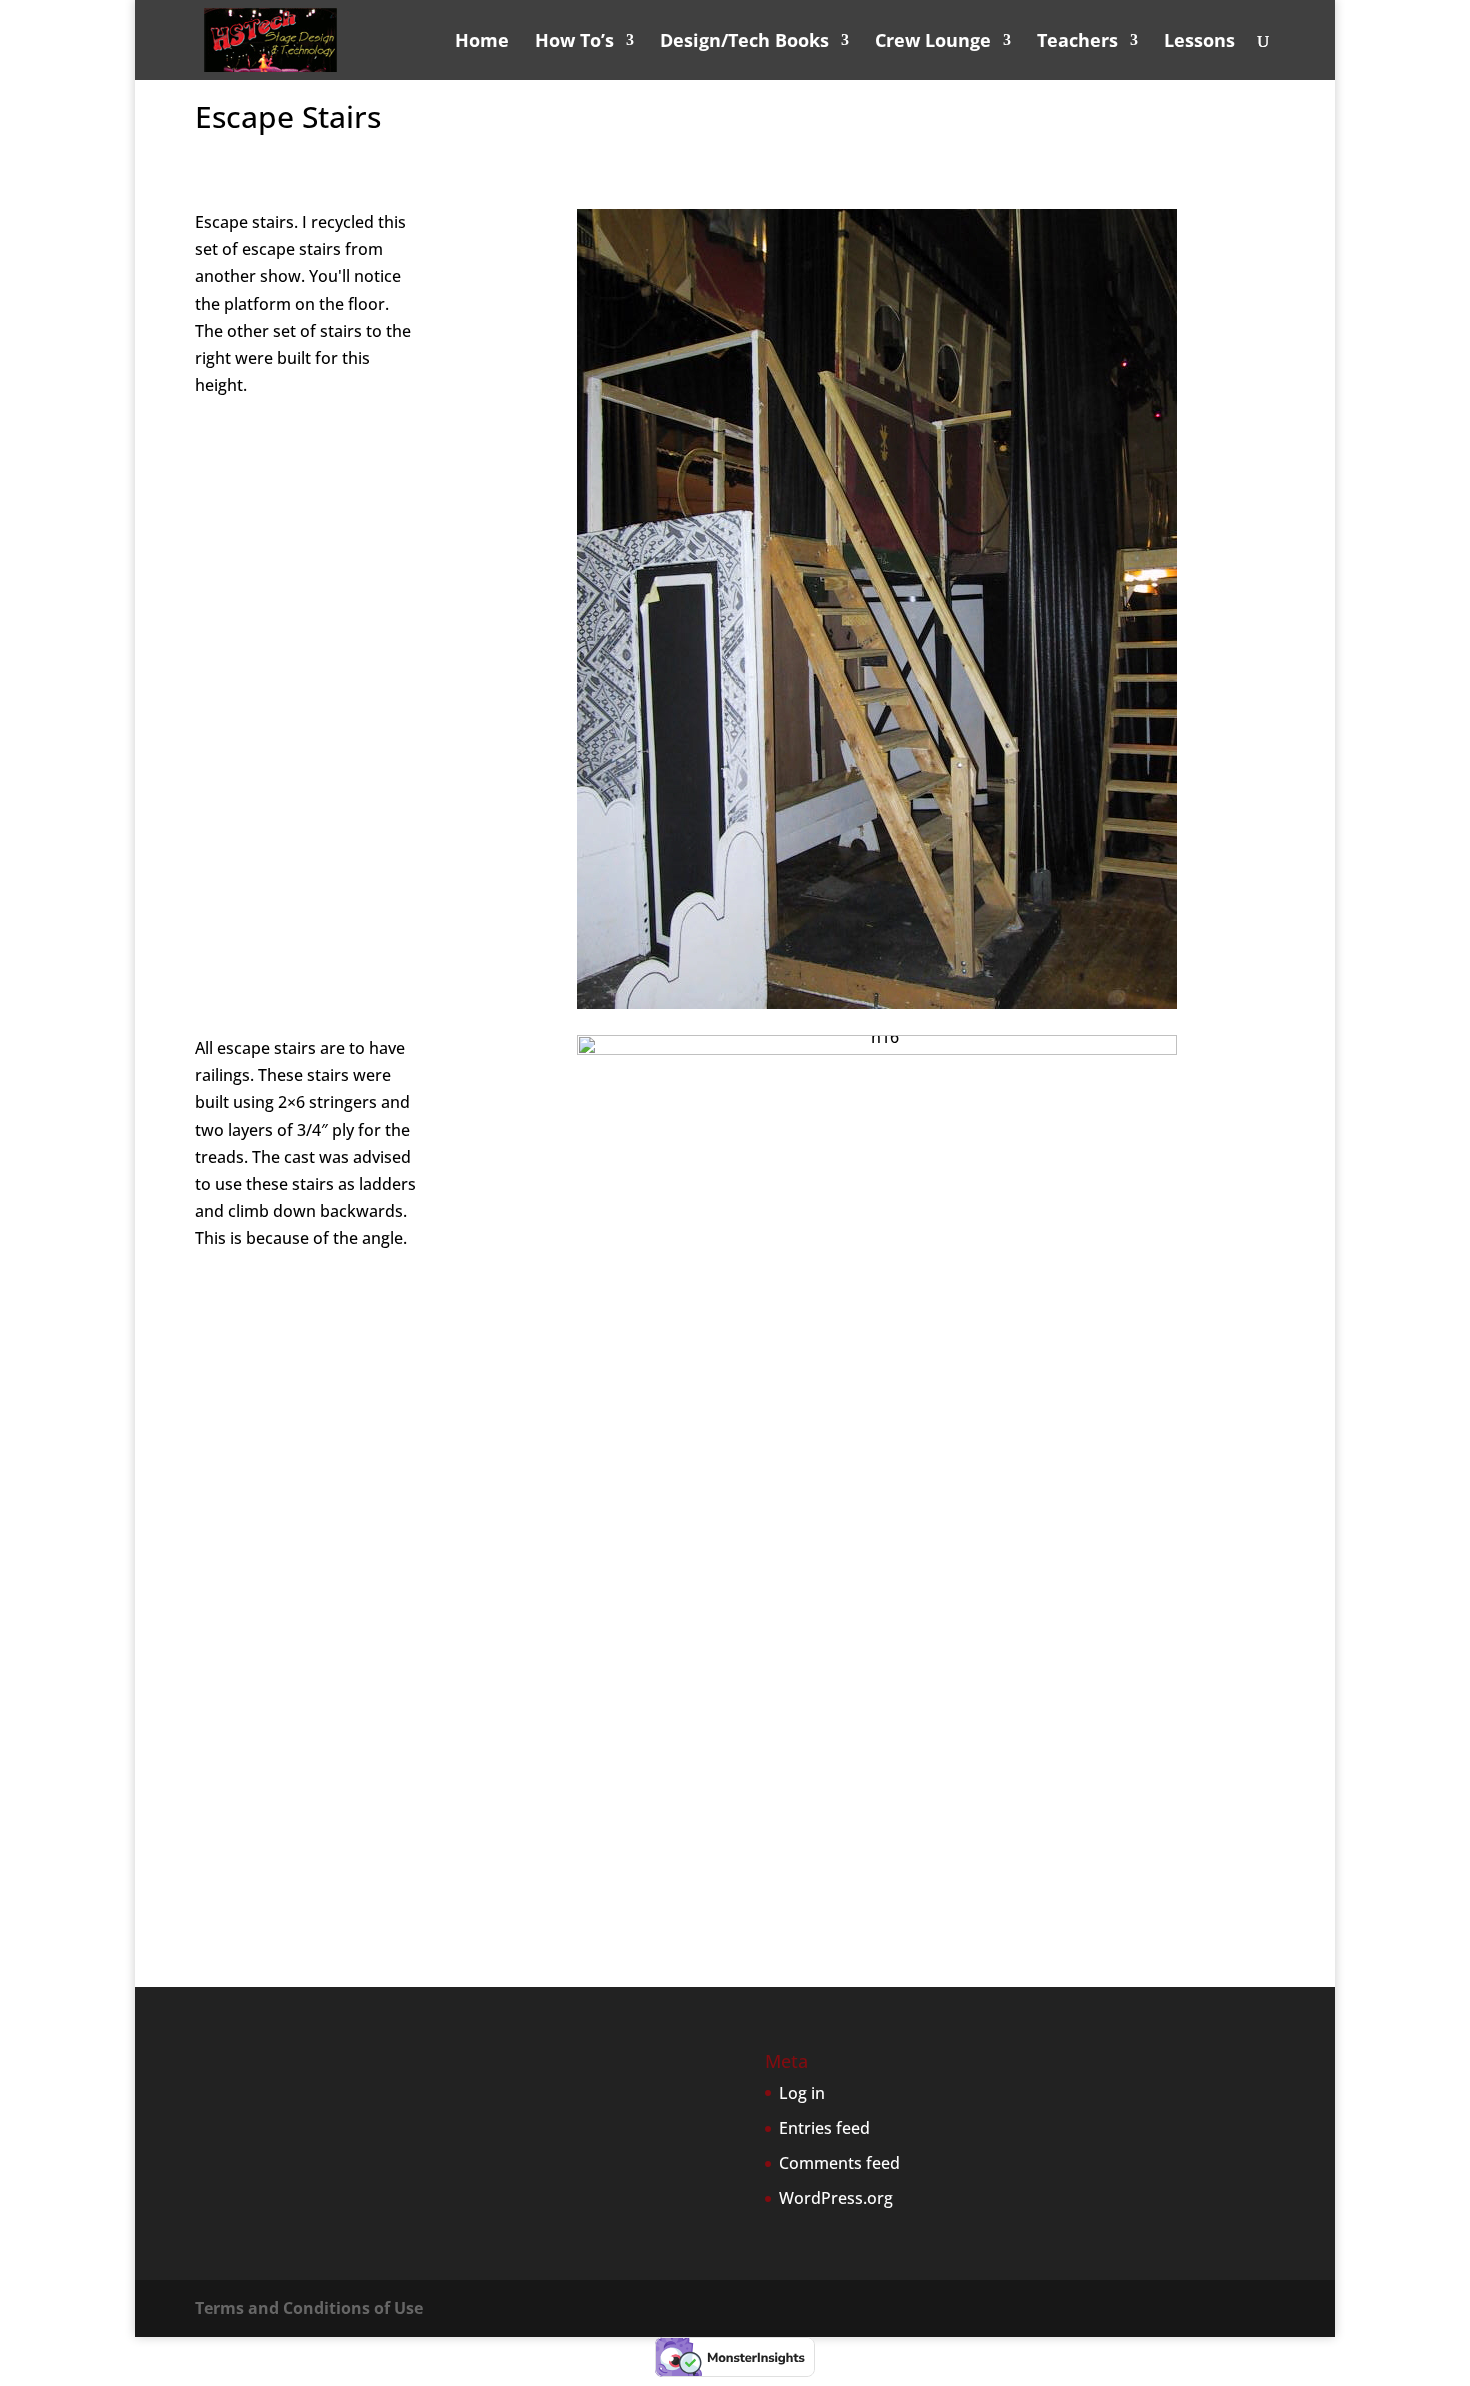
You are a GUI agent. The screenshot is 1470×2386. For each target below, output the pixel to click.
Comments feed (839, 2163)
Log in (802, 2093)
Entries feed (824, 2128)
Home (482, 42)
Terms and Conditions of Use (309, 2308)
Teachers (1077, 42)
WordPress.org (836, 2198)
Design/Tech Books (744, 42)
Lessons (1199, 42)
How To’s (574, 42)
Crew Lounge (933, 42)
